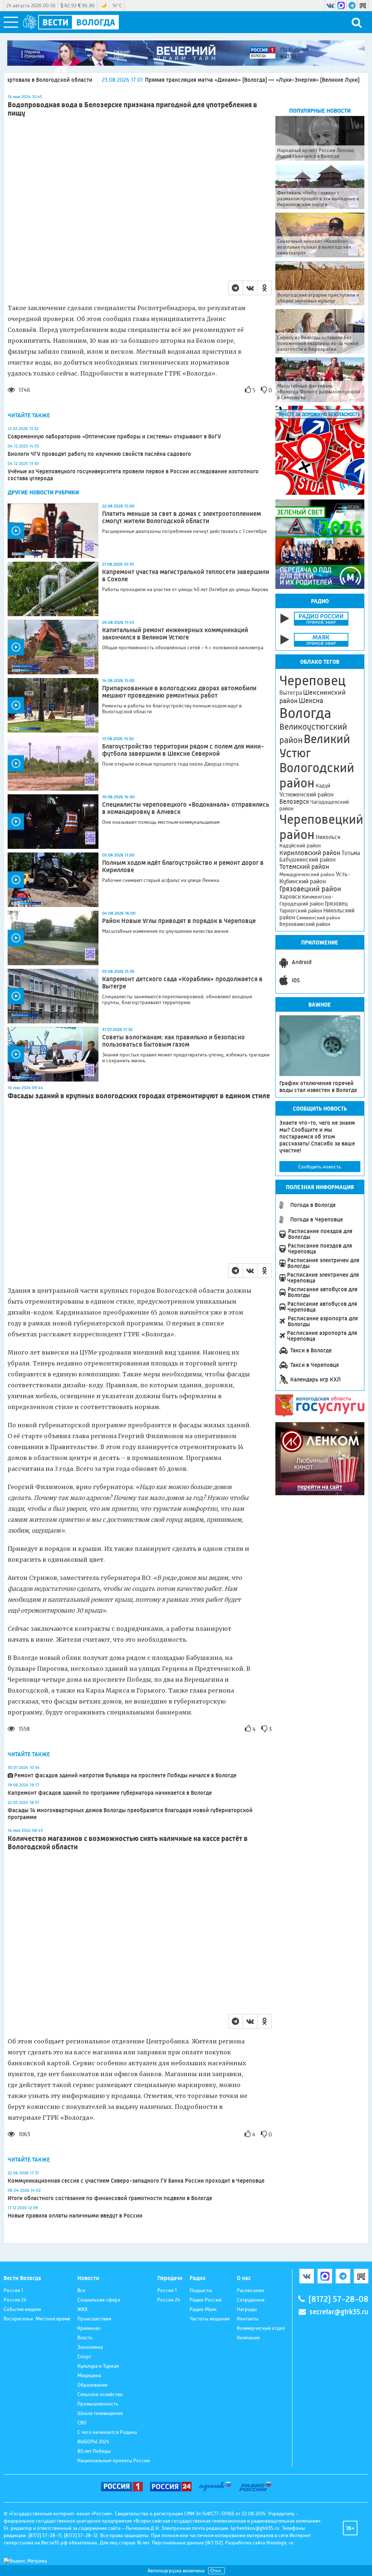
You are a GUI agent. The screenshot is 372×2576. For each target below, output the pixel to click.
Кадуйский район (300, 846)
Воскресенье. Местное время (37, 2319)
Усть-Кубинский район (315, 878)
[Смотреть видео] (53, 531)
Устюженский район (306, 794)
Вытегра (291, 693)
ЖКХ (82, 2309)
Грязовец (336, 904)
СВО (82, 2423)
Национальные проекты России (114, 2460)
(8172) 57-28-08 (338, 2299)
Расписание (250, 2290)
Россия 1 (13, 2290)
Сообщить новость (320, 1167)
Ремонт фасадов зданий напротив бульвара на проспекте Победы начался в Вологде (125, 1775)
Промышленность (98, 2404)
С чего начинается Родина (107, 2432)
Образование (92, 2385)
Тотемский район (304, 867)
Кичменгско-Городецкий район (306, 900)
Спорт (84, 2356)
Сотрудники (251, 2300)
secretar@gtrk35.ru (339, 2312)
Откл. (217, 2571)
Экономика (90, 2347)
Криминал (89, 2328)
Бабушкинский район (308, 860)
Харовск (290, 897)
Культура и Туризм (98, 2366)
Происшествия (94, 2319)
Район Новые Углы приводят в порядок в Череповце (179, 921)
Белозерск (294, 802)
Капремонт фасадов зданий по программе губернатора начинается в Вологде (110, 1793)
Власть (85, 2338)
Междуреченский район (307, 874)
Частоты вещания (210, 2319)
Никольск (328, 837)
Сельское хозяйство (100, 2394)
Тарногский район (301, 911)
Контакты (248, 2319)
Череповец (312, 681)
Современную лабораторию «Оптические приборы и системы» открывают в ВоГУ (114, 436)
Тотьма (351, 853)
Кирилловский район (310, 853)
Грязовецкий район (310, 889)
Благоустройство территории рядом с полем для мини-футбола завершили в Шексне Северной (183, 750)
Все (81, 2290)
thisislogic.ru (280, 2543)
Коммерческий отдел (261, 2328)
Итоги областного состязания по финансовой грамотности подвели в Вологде (110, 2198)
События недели (22, 2309)
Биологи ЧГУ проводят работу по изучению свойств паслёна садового (99, 454)
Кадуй (323, 786)
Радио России (206, 2300)
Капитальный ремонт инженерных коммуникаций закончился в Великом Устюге (175, 634)
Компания (248, 2338)
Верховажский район (305, 924)
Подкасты (201, 2290)
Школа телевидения (100, 2413)
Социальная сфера (99, 2300)
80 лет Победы (94, 2451)
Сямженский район (318, 918)
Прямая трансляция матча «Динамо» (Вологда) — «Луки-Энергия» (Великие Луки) (164, 80)
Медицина (89, 2375)
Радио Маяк (203, 2309)
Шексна (311, 701)
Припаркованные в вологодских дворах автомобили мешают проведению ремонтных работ (179, 692)
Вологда (305, 713)
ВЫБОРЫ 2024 (93, 2441)
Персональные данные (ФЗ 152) (187, 2543)
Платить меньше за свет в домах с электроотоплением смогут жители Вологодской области (181, 517)
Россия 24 (15, 2300)
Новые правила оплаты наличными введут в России (75, 2216)
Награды (247, 2309)
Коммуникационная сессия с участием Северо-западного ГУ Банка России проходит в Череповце (136, 2181)
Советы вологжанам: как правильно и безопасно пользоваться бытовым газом (173, 1041)
